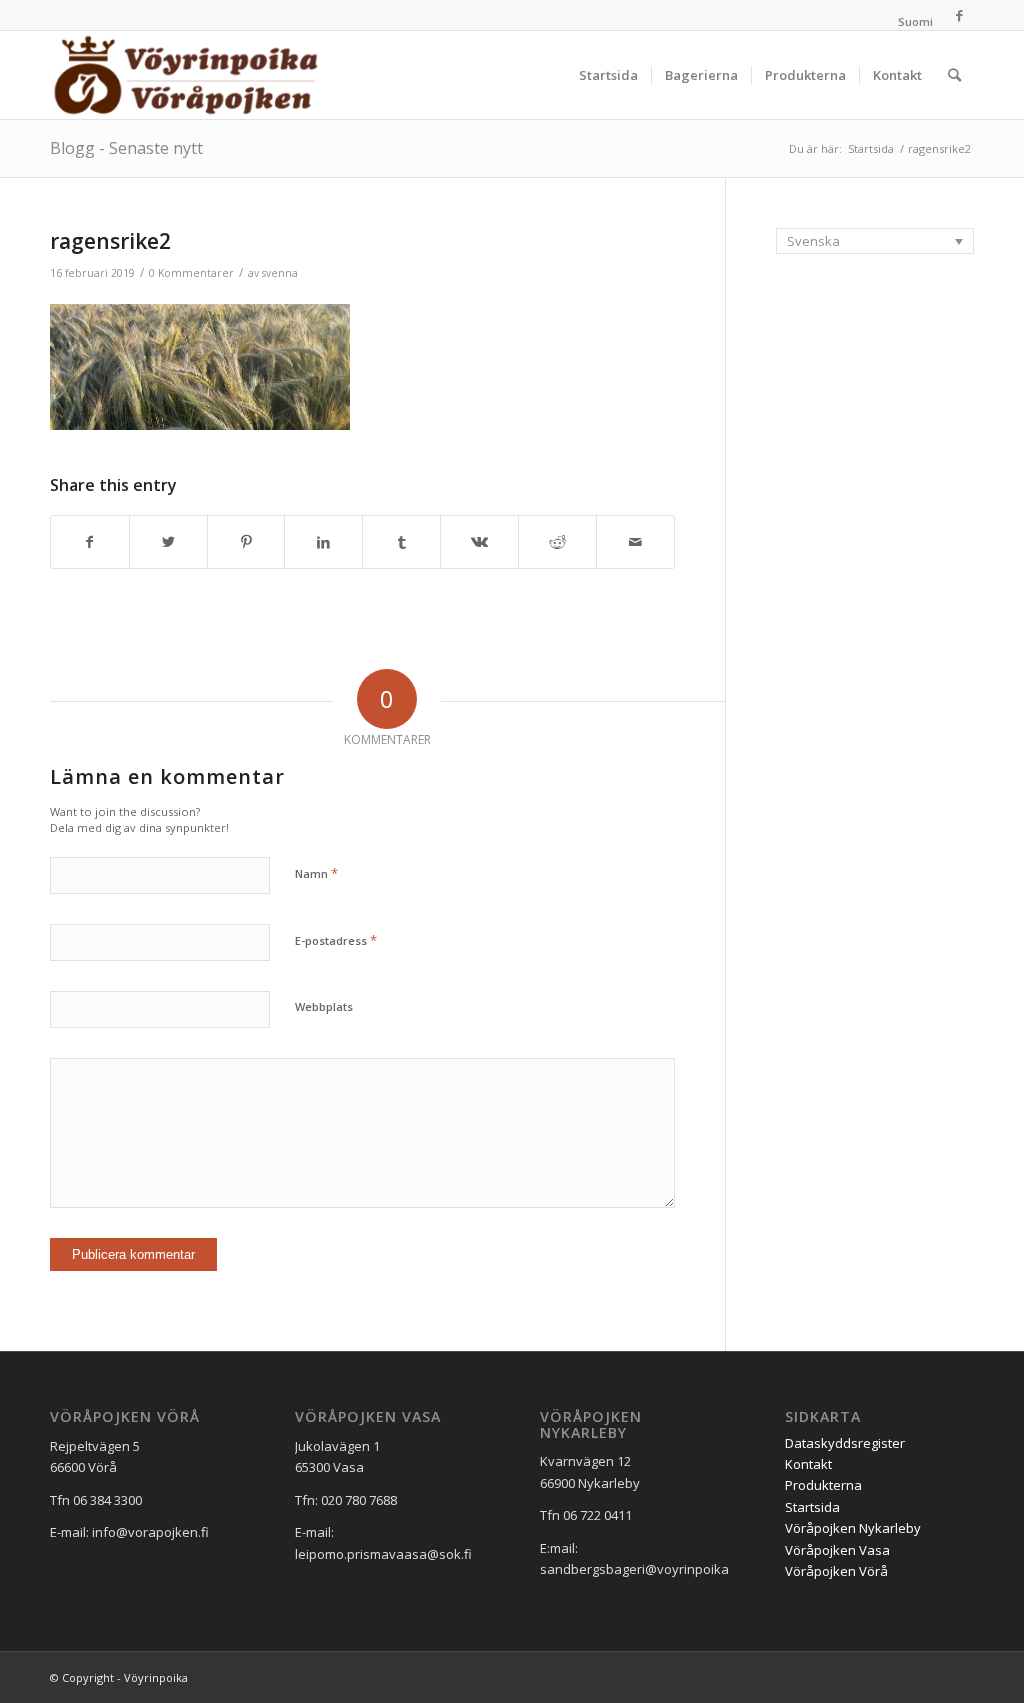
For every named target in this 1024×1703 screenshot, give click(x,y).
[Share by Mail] (635, 542)
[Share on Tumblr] (401, 542)
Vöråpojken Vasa (837, 1550)
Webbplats (324, 1006)
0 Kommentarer (191, 273)
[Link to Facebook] (959, 15)
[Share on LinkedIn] (323, 542)
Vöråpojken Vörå (836, 1571)
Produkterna (823, 1485)
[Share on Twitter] (168, 542)
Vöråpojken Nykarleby (853, 1528)
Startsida (812, 1507)
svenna (280, 273)
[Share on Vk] (479, 542)
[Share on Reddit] (557, 542)
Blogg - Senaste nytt (126, 148)
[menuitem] (910, 22)
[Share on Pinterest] (246, 542)
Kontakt (808, 1464)
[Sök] (954, 75)
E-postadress (336, 940)
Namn (316, 873)
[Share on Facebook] (90, 542)
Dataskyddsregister (845, 1443)
